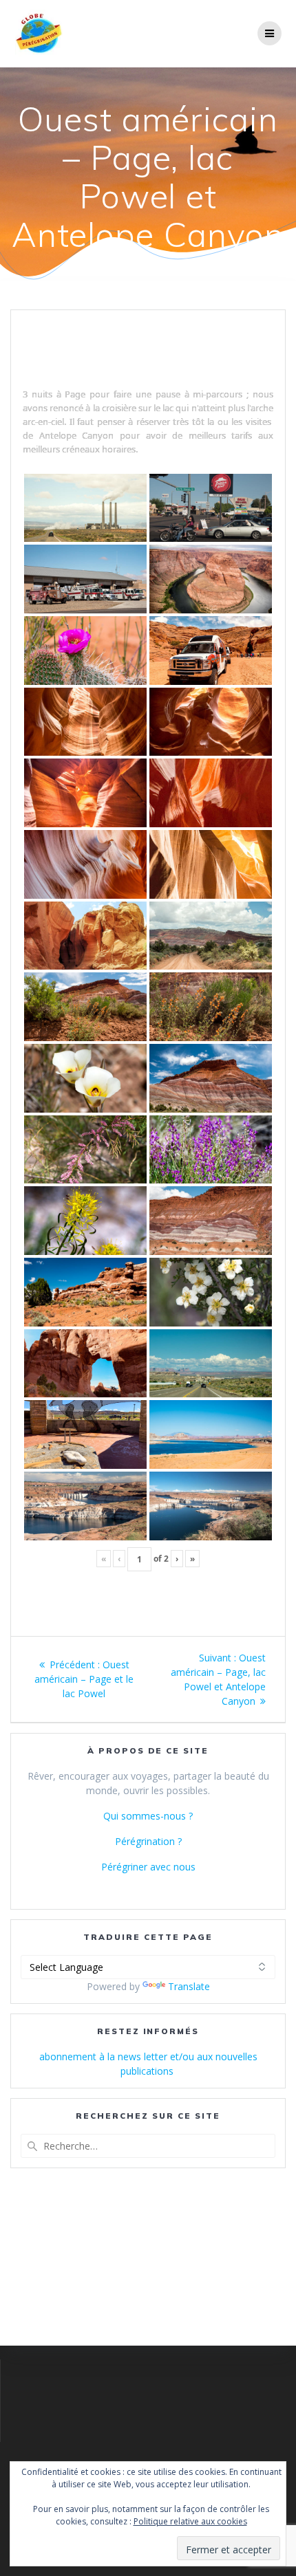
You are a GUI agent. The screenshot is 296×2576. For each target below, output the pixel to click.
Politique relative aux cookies (190, 2521)
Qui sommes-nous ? (148, 1816)
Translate (189, 1986)
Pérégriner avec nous (148, 1867)
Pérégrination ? (148, 1841)
